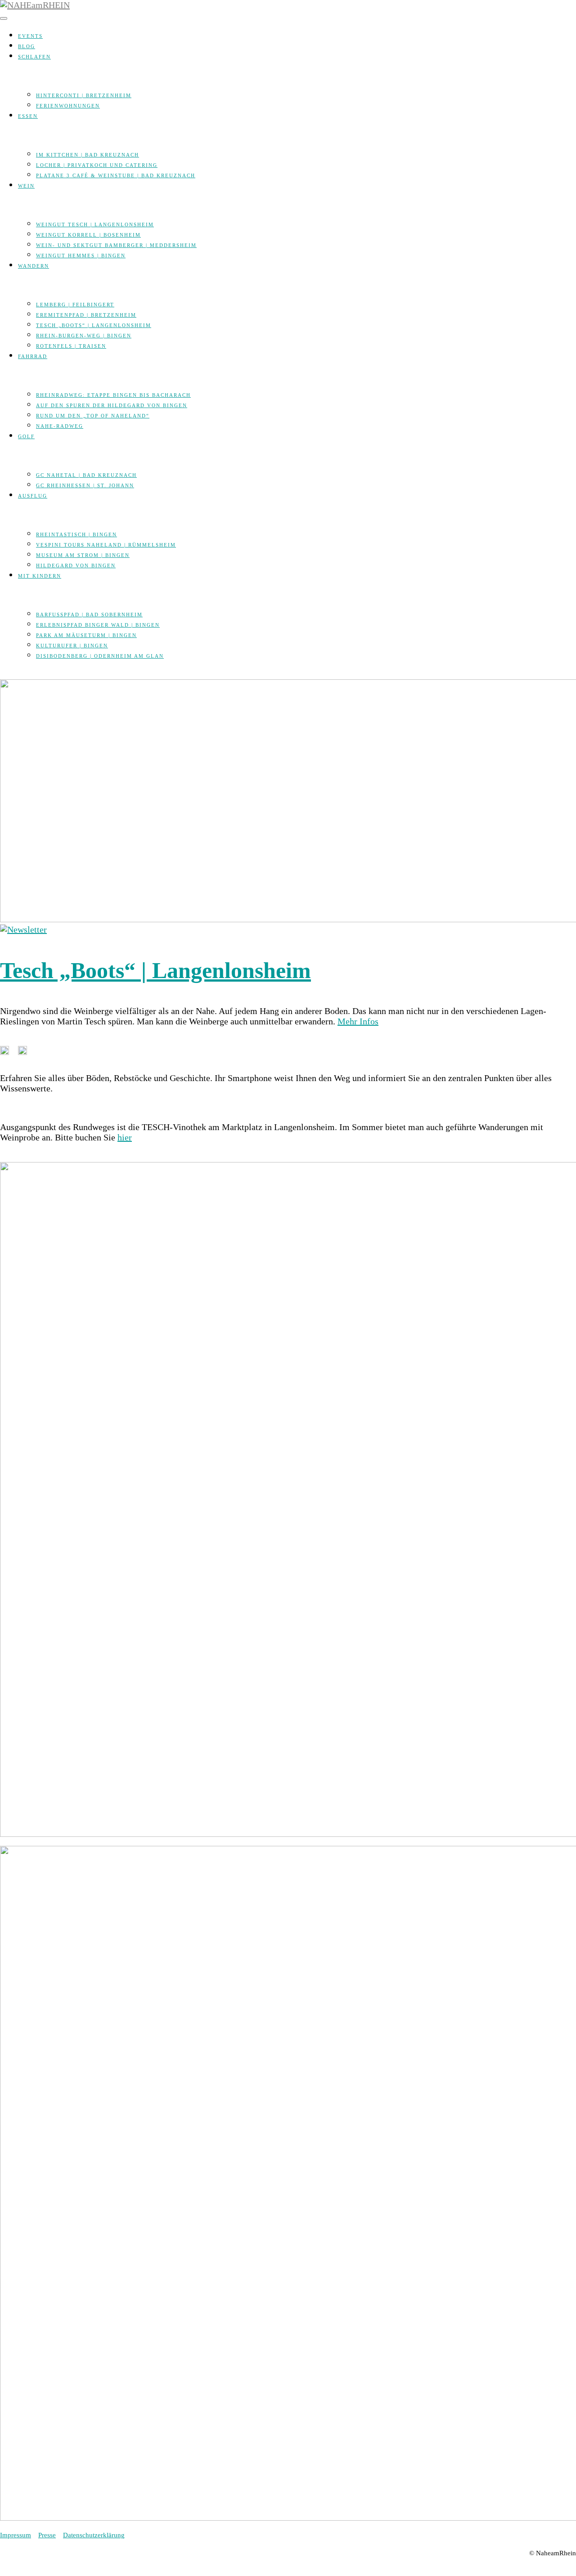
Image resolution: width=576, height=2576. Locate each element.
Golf (26, 436)
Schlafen (34, 57)
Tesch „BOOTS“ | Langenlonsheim (94, 325)
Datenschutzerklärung (94, 2535)
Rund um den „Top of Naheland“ (93, 416)
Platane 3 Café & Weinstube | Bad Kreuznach (116, 175)
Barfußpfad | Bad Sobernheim (89, 615)
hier (125, 1137)
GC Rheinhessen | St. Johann (85, 485)
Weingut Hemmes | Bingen (81, 256)
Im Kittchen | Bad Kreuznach (88, 155)
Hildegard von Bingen (76, 565)
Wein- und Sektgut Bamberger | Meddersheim (116, 245)
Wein (26, 186)
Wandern (34, 266)
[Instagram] (13, 674)
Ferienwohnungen (68, 106)
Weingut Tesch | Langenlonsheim (95, 224)
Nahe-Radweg (60, 426)
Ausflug (33, 496)
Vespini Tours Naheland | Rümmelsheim (106, 545)
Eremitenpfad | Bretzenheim (86, 315)
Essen (28, 116)
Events (30, 36)
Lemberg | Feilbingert (75, 305)
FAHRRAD (33, 356)
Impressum (16, 2535)
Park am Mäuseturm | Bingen (86, 635)
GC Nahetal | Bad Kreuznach (86, 475)
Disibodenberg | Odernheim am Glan (100, 656)
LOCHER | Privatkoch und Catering (97, 165)
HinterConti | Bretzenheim (84, 95)
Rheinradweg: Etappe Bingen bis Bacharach (113, 395)
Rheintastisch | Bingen (76, 534)
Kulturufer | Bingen (72, 646)
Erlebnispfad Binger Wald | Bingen (98, 625)
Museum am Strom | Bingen (83, 555)
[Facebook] (4, 674)
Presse (47, 2535)
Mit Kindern (40, 576)
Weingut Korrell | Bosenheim (88, 235)
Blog (27, 46)
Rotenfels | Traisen (71, 346)
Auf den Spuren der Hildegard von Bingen (112, 405)
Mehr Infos (358, 1021)
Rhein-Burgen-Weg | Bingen (84, 336)
